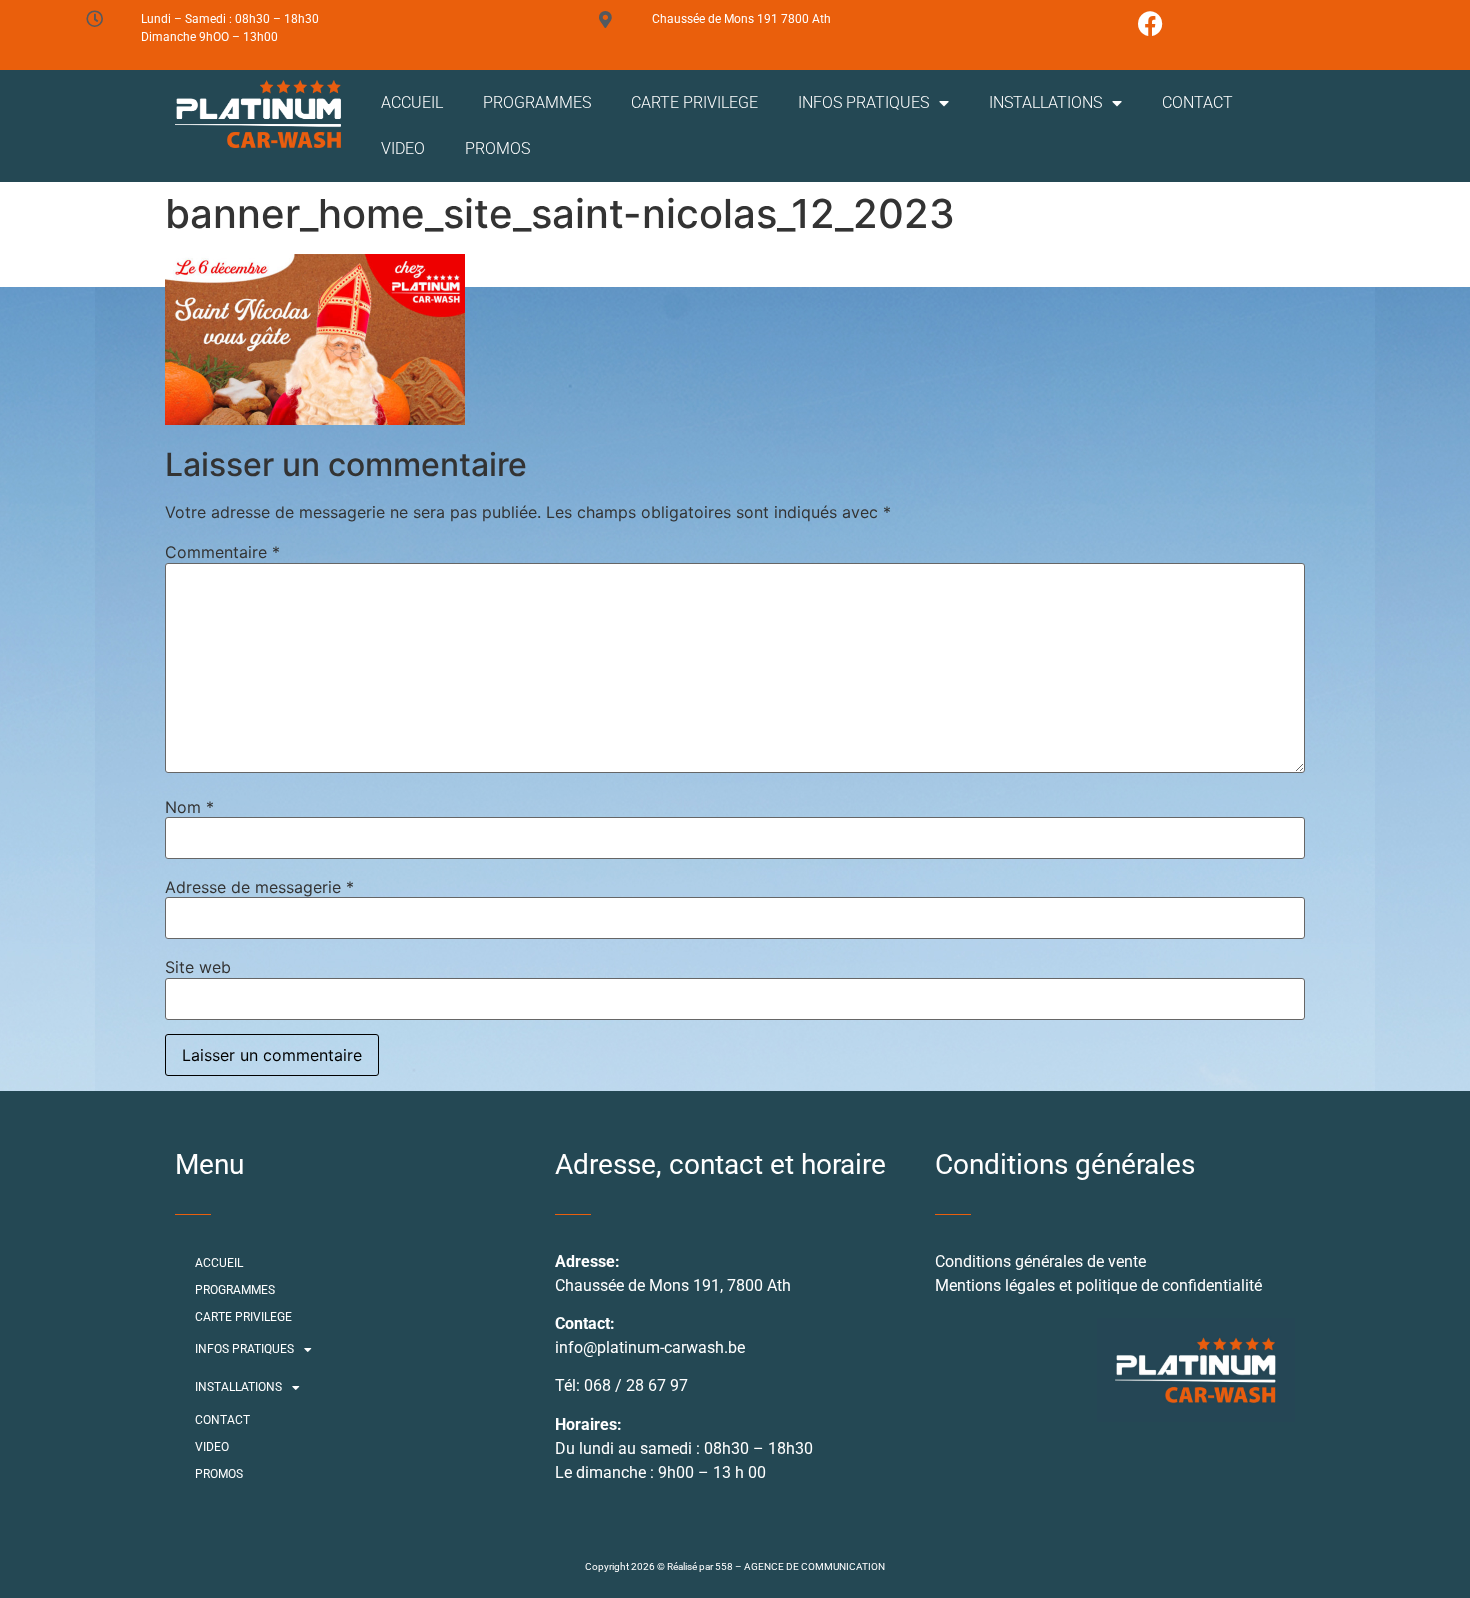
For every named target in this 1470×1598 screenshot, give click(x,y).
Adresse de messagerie (259, 887)
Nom (189, 807)
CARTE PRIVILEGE (694, 102)
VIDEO (403, 148)
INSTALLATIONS (1045, 102)
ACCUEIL (412, 102)
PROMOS (497, 148)
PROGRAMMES (537, 102)
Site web (198, 967)
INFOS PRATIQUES (863, 102)
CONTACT (1197, 102)
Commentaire (222, 552)
